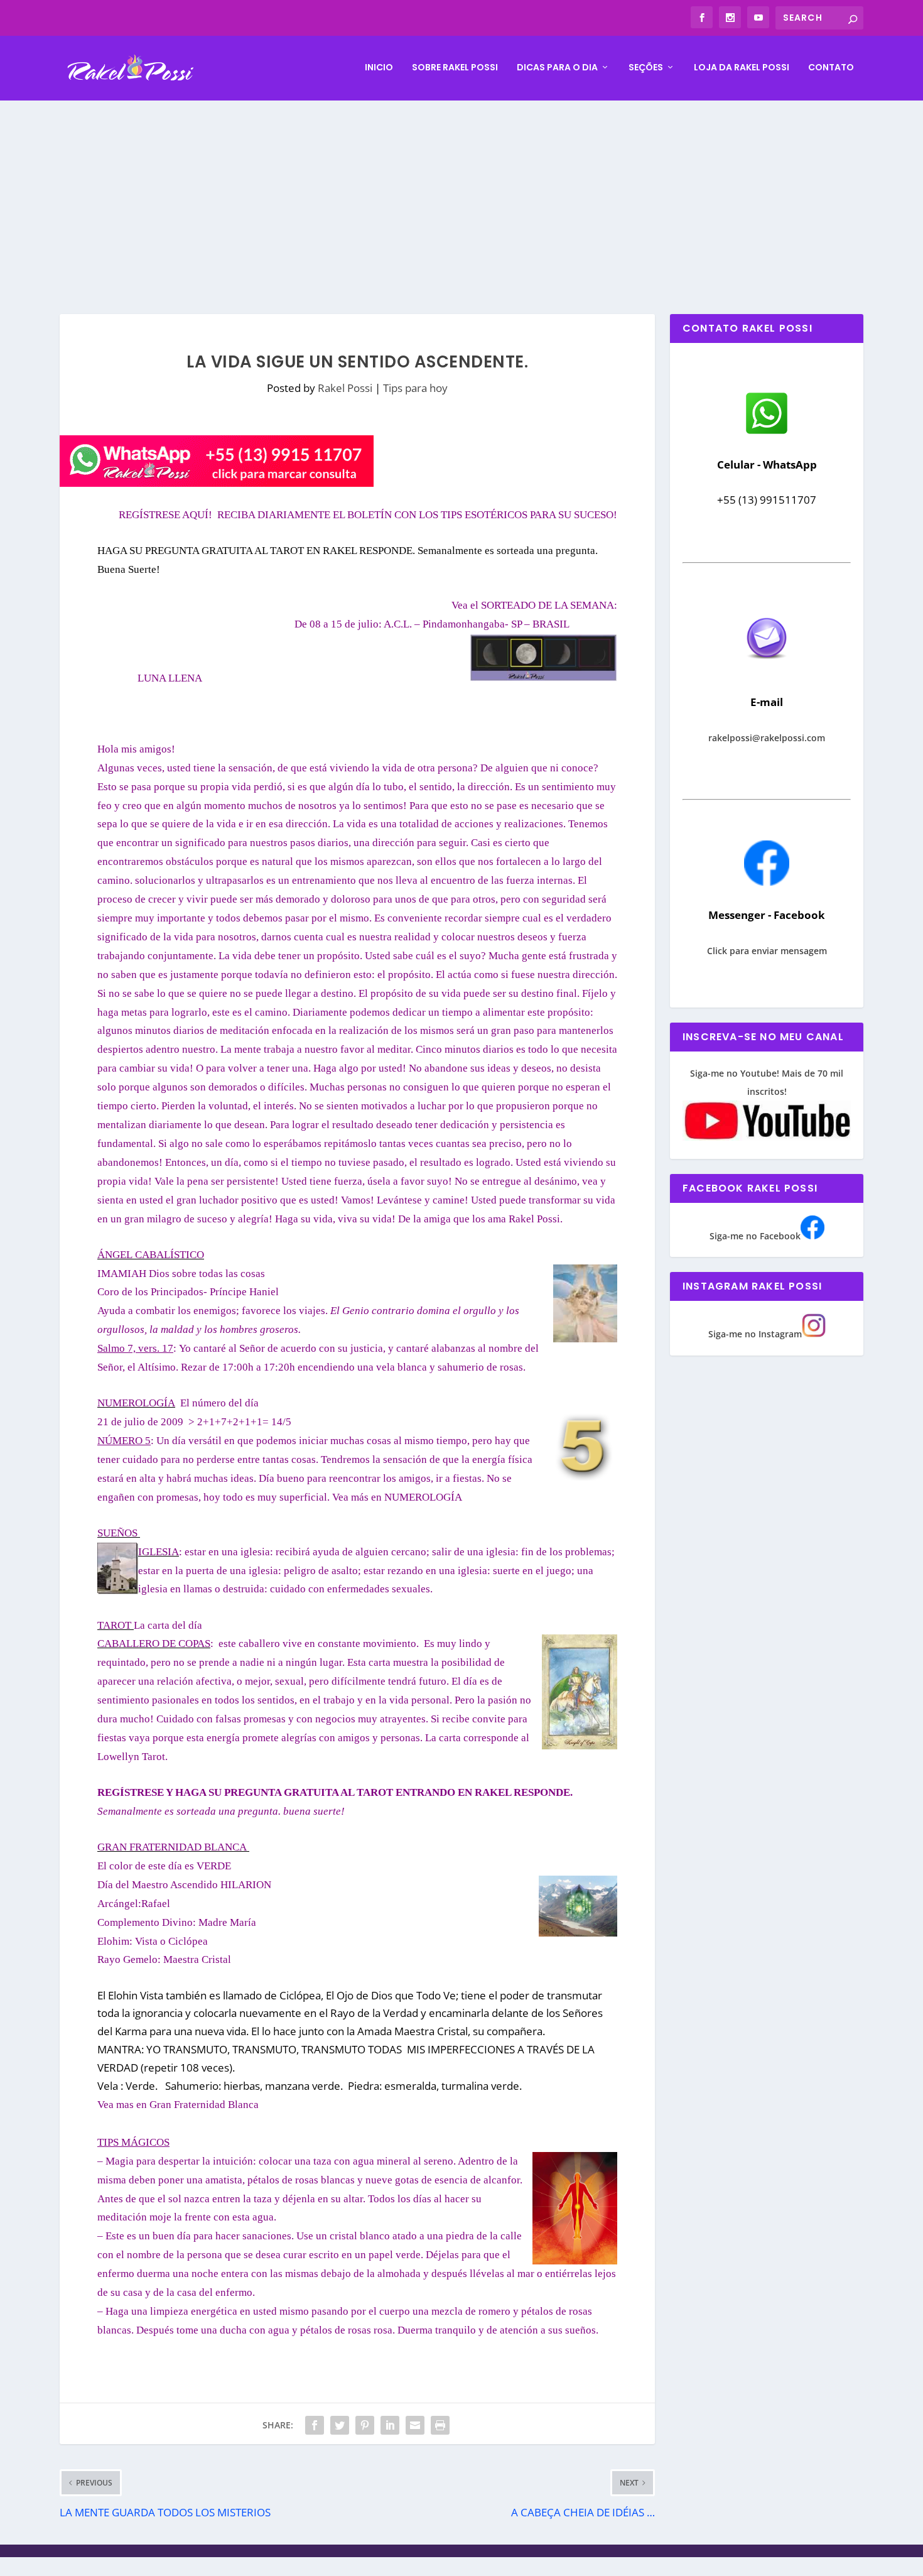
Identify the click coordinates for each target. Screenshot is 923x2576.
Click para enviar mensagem (767, 951)
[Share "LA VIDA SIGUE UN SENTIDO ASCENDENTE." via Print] (440, 2425)
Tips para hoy (415, 388)
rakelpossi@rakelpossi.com (767, 738)
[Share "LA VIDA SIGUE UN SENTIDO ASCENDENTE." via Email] (415, 2425)
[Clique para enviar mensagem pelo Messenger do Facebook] (767, 882)
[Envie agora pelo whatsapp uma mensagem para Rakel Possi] (767, 432)
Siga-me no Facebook (755, 1236)
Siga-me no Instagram (755, 1334)
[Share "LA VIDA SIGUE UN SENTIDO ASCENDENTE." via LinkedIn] (390, 2425)
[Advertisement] (462, 195)
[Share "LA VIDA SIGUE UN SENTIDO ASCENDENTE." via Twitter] (340, 2425)
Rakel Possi (345, 388)
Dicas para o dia (557, 68)
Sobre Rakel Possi (455, 68)
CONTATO (831, 68)
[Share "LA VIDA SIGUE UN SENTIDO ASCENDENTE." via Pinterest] (365, 2425)
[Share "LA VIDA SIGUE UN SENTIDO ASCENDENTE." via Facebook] (315, 2425)
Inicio (379, 68)
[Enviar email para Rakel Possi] (767, 669)
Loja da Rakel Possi (742, 68)
